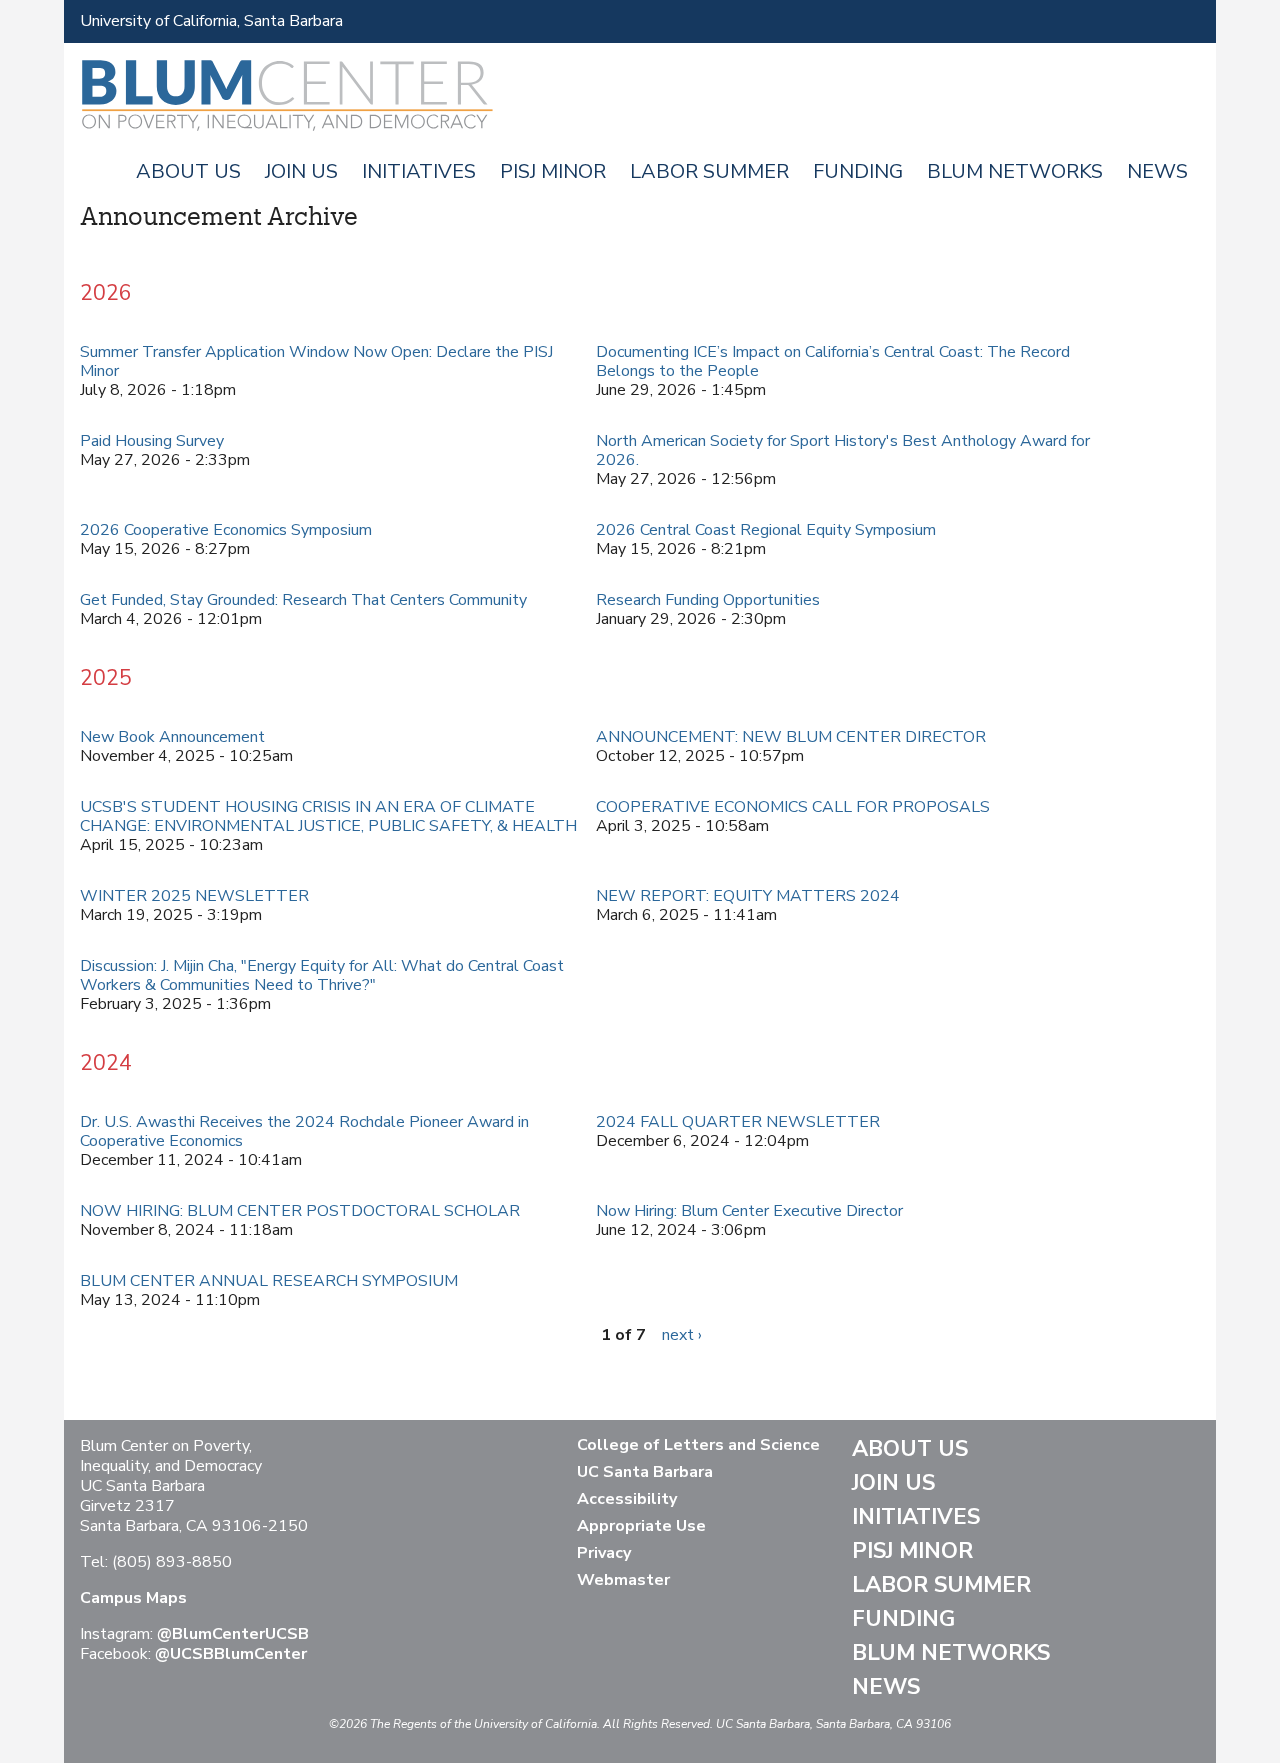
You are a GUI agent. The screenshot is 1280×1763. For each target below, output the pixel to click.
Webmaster (623, 1580)
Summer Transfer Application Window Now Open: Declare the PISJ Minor (316, 361)
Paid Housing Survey (152, 441)
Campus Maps (133, 1598)
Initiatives (419, 171)
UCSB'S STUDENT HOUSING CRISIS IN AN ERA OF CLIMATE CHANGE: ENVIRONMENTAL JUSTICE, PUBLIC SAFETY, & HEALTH (328, 816)
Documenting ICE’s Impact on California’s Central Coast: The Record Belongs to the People (833, 361)
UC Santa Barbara (645, 1472)
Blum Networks (1015, 171)
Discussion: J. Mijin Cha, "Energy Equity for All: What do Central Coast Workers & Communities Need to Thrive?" (322, 975)
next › (682, 1335)
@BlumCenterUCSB (233, 1634)
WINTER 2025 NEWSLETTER (194, 896)
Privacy (604, 1553)
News (1157, 171)
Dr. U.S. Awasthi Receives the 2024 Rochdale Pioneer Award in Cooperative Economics (304, 1131)
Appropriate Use (641, 1526)
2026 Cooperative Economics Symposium (226, 530)
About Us (188, 171)
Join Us (301, 171)
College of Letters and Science (698, 1445)
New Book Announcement (172, 737)
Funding (858, 171)
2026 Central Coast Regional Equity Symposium (766, 530)
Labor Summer (709, 171)
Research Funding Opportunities (708, 600)
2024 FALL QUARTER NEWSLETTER (738, 1122)
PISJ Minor (553, 171)
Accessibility (627, 1499)
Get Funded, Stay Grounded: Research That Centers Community (303, 600)
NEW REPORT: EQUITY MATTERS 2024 (748, 896)
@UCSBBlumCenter (231, 1654)
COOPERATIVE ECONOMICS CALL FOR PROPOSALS (793, 807)
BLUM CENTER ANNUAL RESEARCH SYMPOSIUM (269, 1281)
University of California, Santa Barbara (211, 21)
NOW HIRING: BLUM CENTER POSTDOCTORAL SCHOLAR (300, 1211)
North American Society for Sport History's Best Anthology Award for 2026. (843, 450)
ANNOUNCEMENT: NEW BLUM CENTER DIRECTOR (791, 737)
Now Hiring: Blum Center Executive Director (749, 1211)
